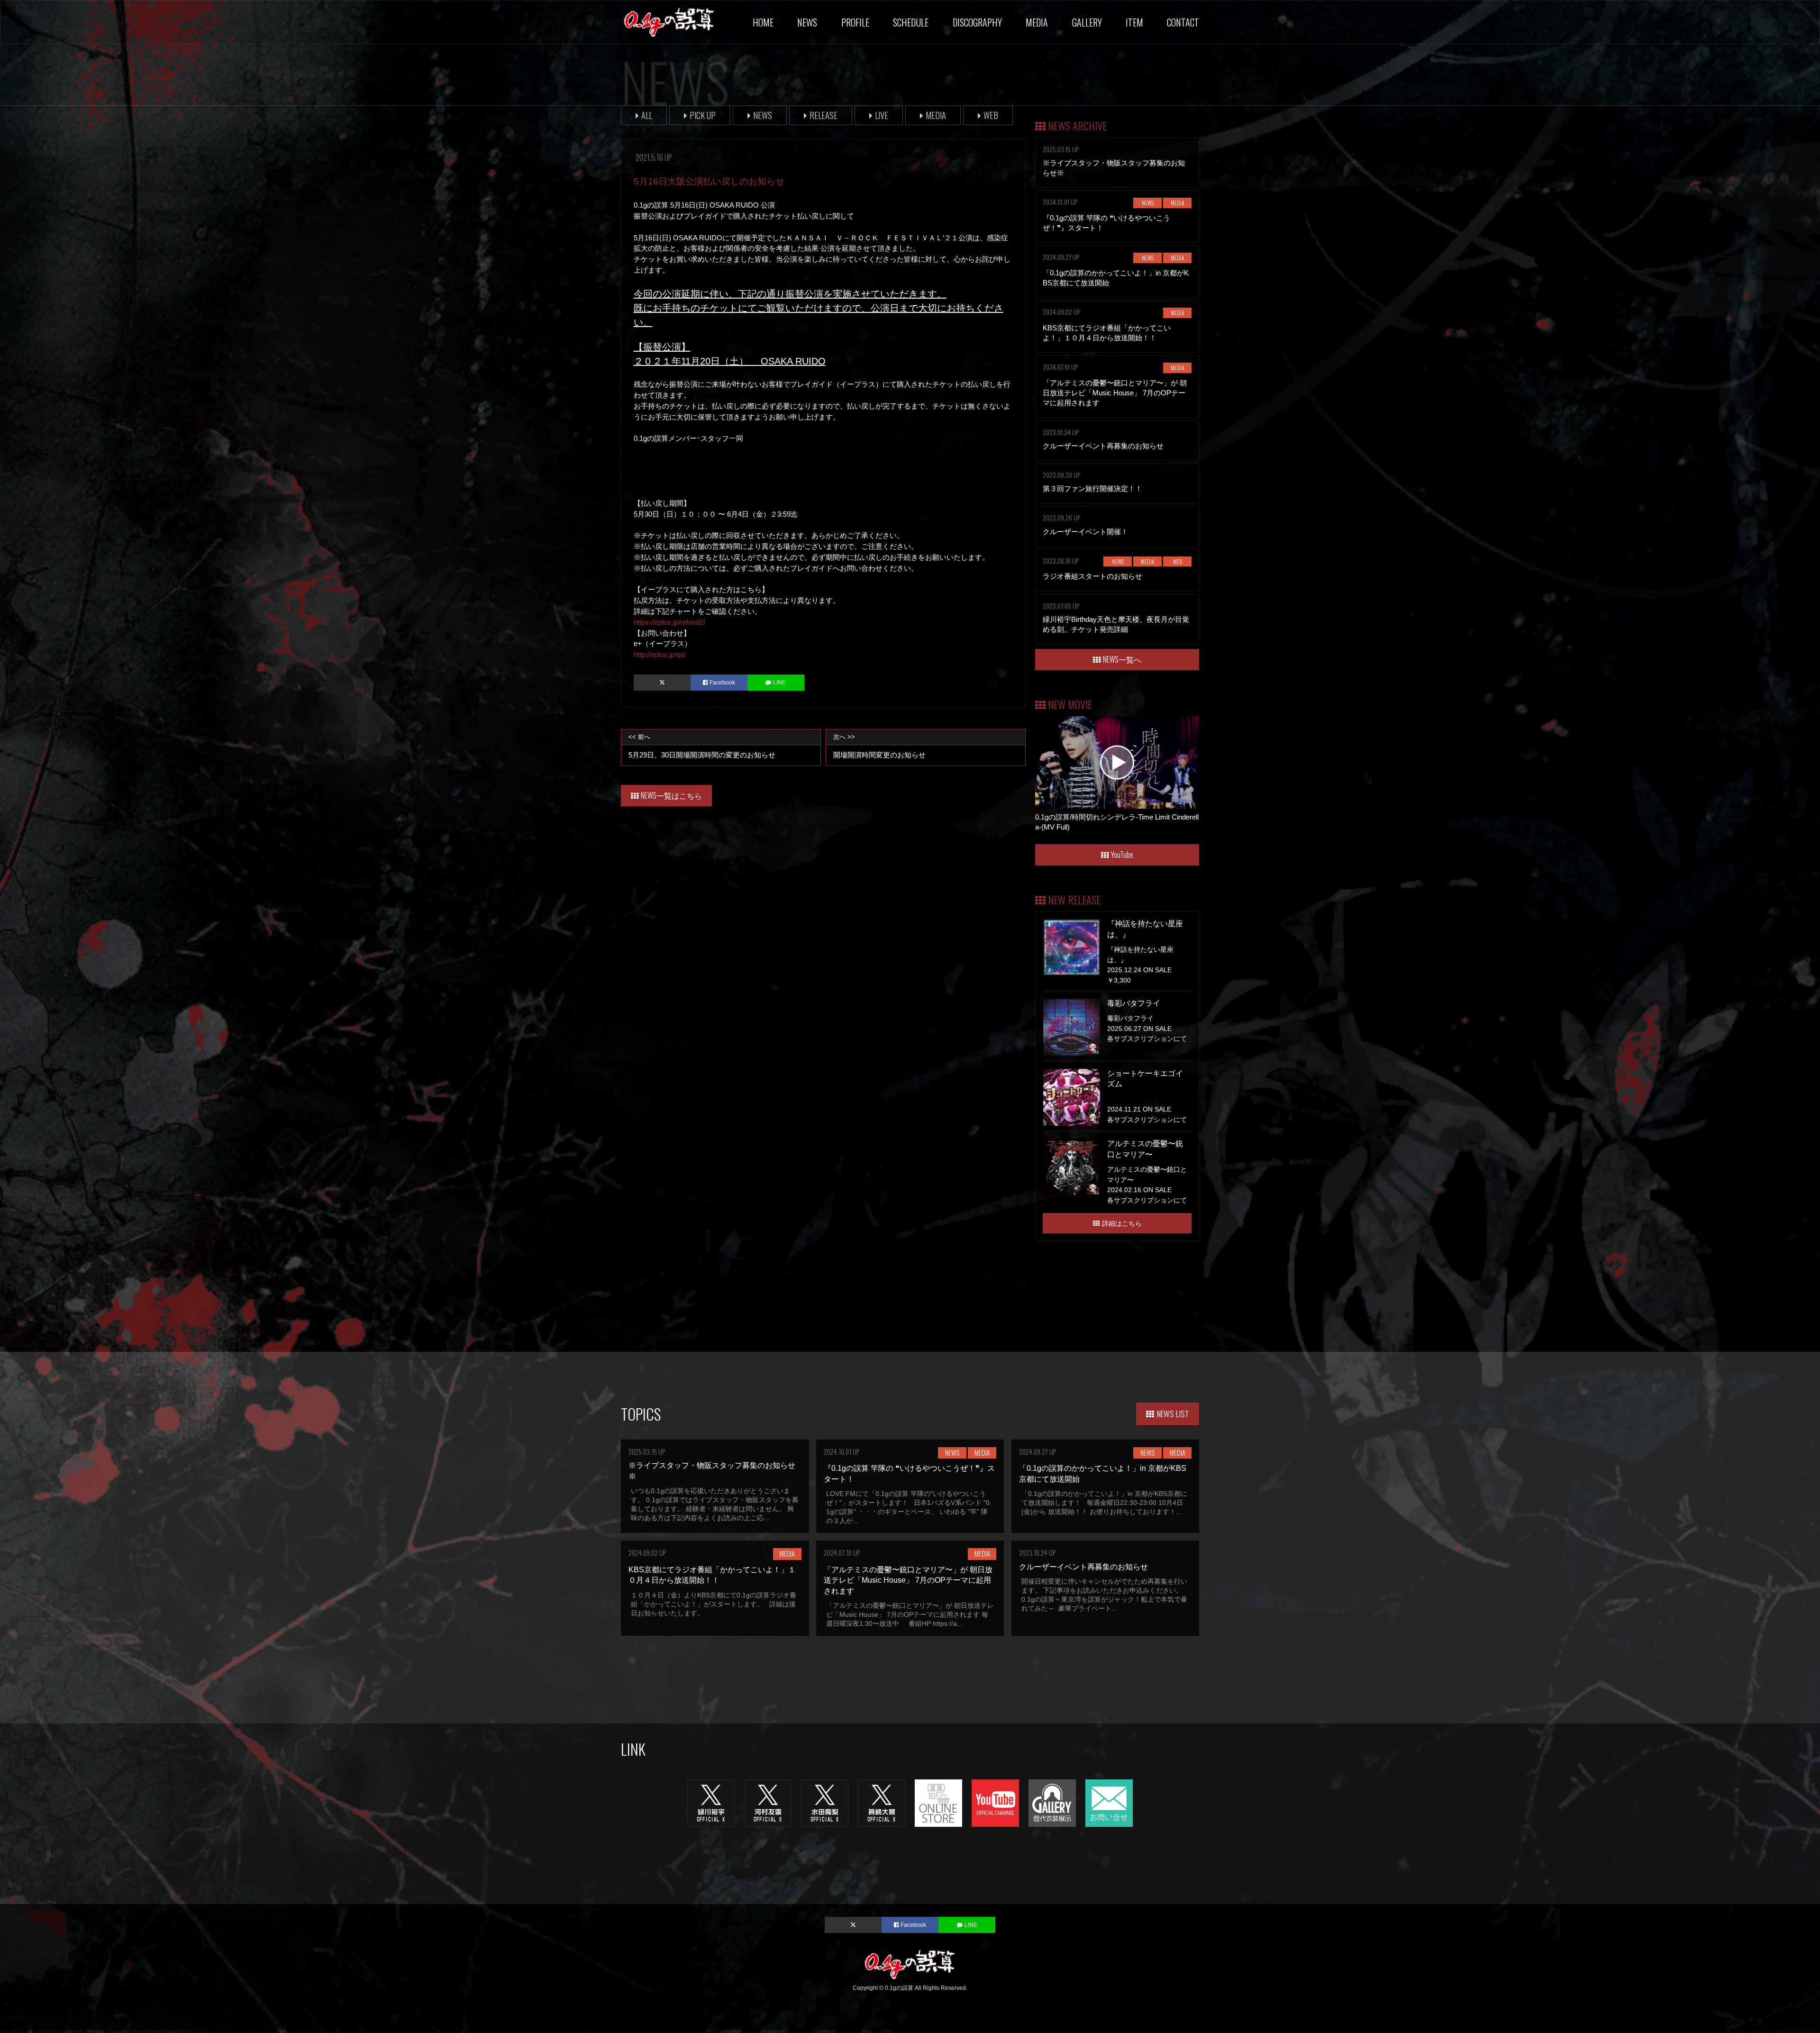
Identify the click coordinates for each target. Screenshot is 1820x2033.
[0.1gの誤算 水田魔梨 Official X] (825, 1802)
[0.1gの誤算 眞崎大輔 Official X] (882, 1802)
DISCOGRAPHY (977, 22)
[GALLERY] (1052, 1802)
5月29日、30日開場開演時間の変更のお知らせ (702, 746)
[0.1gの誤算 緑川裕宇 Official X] (711, 1802)
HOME (763, 22)
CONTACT (1183, 22)
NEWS (807, 22)
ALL (647, 115)
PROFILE (855, 22)
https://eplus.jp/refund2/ (669, 622)
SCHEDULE (911, 22)
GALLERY (1087, 22)
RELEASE (824, 115)
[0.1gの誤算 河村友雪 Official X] (768, 1802)
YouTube (1122, 855)
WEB (991, 115)
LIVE (882, 115)
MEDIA (1037, 22)
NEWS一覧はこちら (671, 795)
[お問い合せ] (1109, 1802)
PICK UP (703, 115)
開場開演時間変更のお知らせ (879, 746)
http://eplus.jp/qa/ (660, 654)
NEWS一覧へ (1122, 659)
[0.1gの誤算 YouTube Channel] (995, 1802)
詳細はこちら (1122, 1223)
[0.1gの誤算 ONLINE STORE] (938, 1802)
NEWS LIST (1173, 1413)
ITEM (1134, 22)
